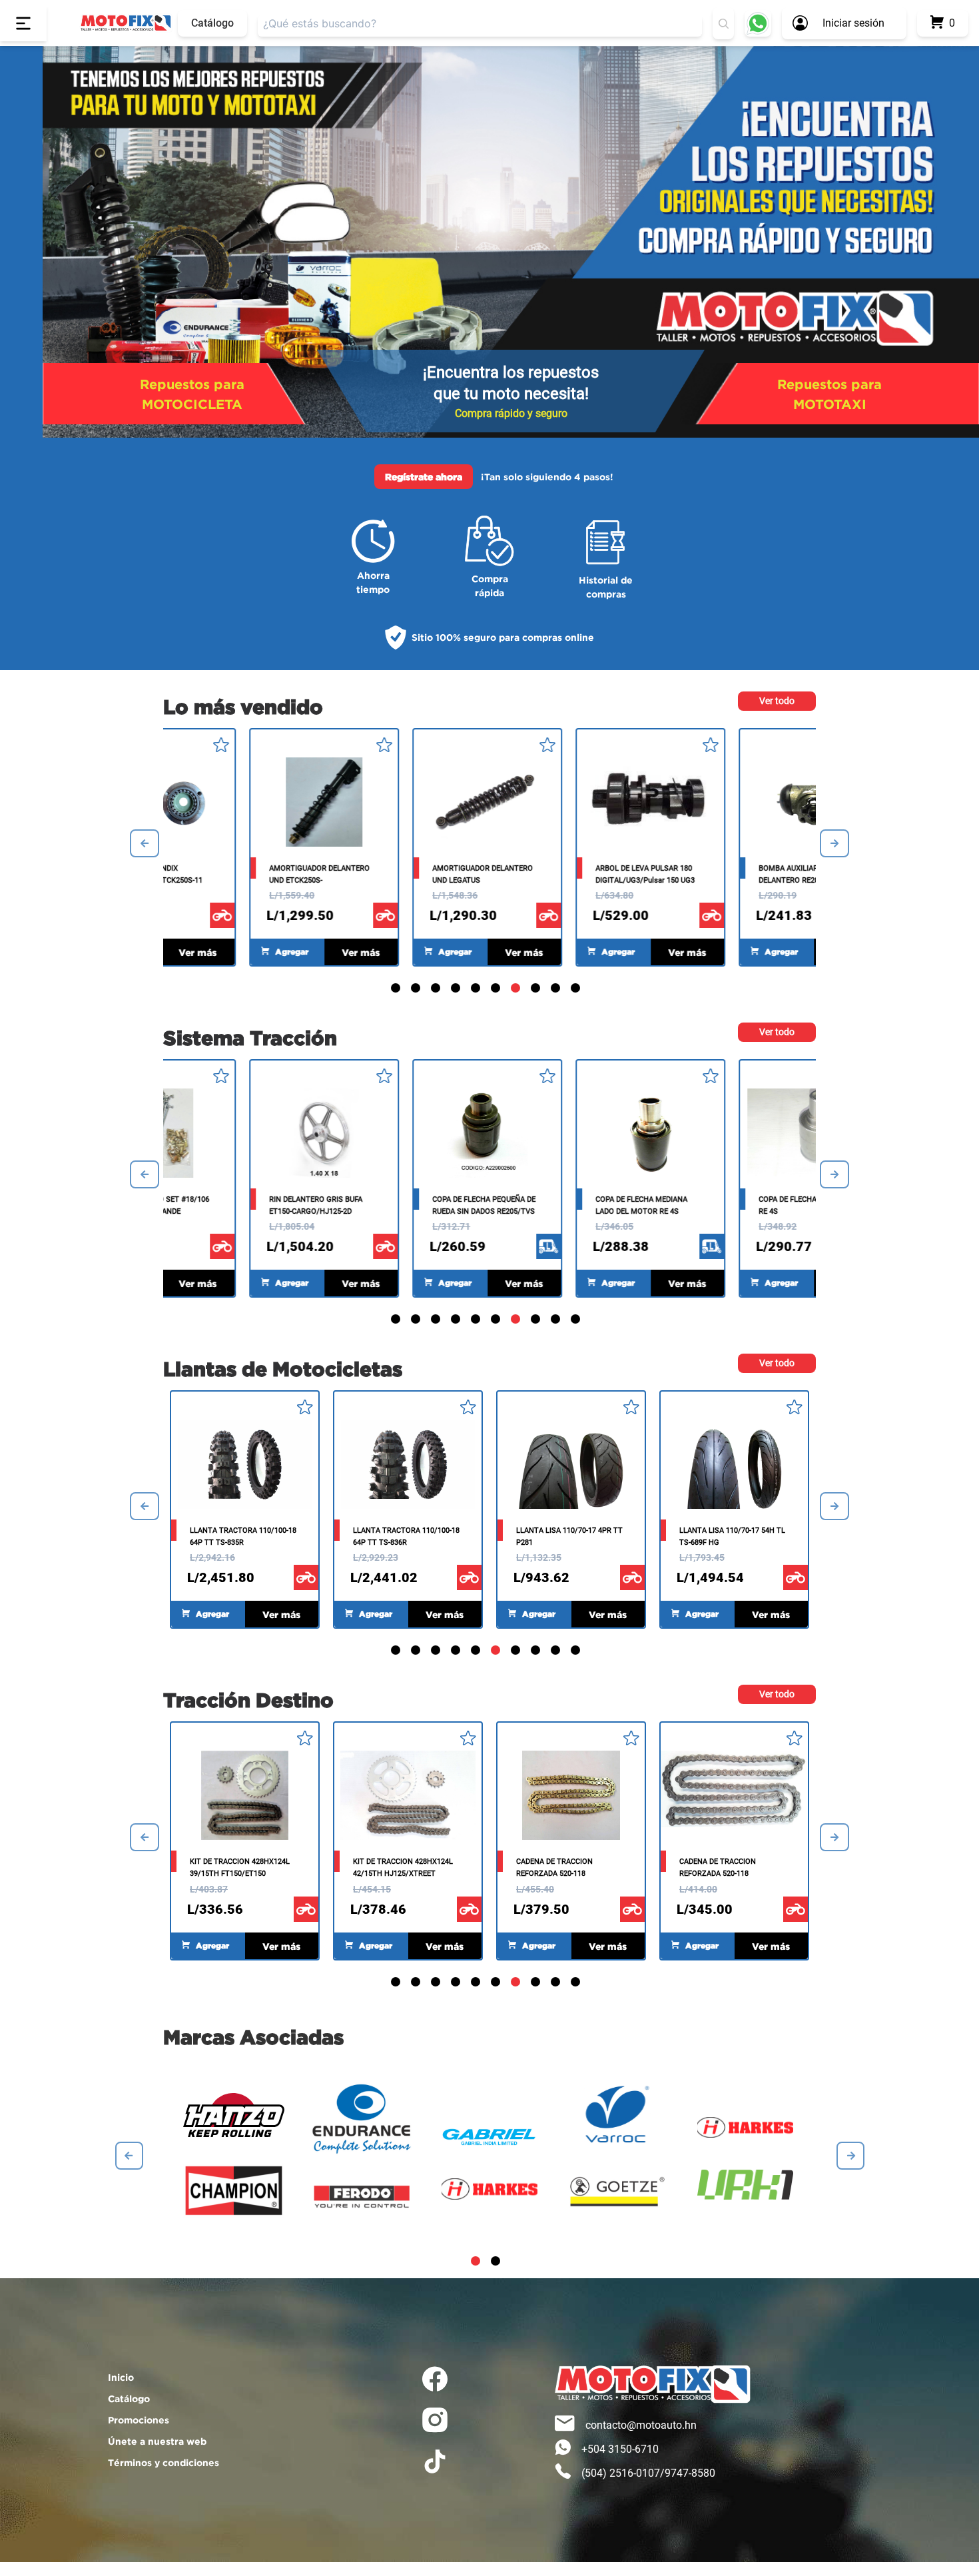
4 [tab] (458, 990)
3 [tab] (438, 990)
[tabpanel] (734, 847)
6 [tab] (497, 990)
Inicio (121, 2377)
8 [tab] (537, 990)
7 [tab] (517, 990)
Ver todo (777, 701)
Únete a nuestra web (157, 2441)
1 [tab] (398, 990)
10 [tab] (577, 990)
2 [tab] (418, 990)
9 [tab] (557, 990)
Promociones (139, 2420)
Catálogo (212, 23)
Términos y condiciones (163, 2462)
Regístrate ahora (424, 477)
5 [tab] (478, 990)
